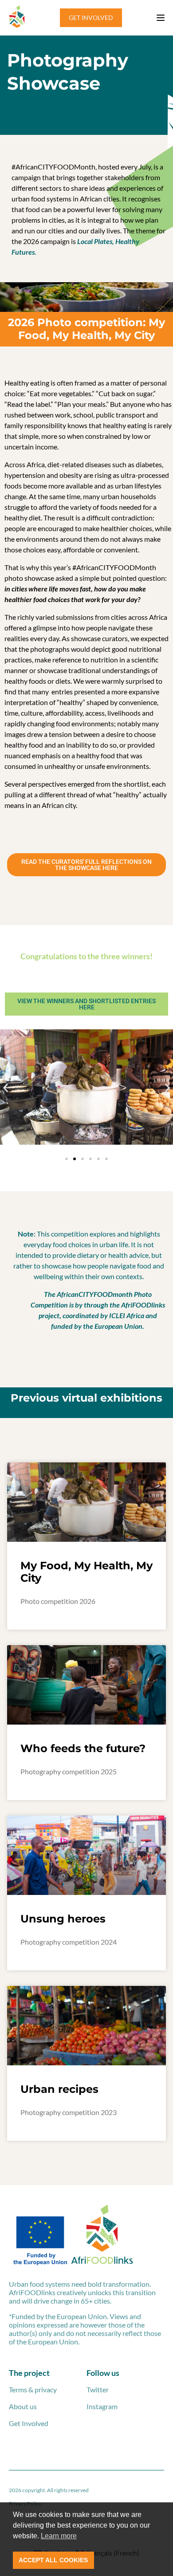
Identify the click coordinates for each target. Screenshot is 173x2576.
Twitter (98, 2389)
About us (23, 2406)
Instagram (102, 2406)
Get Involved (29, 2423)
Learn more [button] (59, 2536)
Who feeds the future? (83, 1748)
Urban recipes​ (59, 2089)
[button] (6, 1088)
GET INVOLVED (91, 18)
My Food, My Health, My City (86, 1572)
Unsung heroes (63, 1919)
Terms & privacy (33, 2389)
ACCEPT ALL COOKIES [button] (53, 2560)
